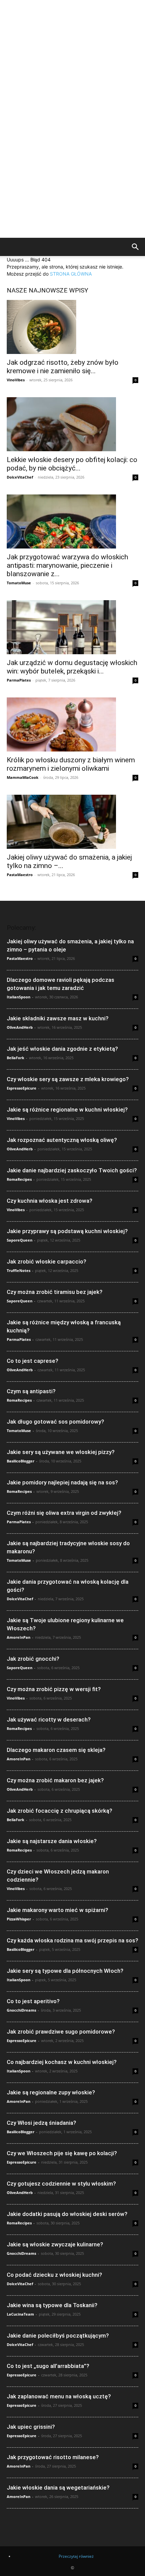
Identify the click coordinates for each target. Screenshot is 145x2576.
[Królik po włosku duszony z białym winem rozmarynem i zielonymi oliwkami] (72, 724)
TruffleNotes (19, 1270)
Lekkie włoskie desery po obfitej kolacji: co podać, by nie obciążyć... (72, 464)
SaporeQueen (20, 1240)
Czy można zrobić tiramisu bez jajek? (55, 1292)
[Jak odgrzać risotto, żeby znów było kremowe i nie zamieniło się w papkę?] (72, 327)
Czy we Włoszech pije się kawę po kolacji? (62, 2153)
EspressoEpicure (22, 1088)
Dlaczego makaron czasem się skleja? (56, 1750)
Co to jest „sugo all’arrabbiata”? (48, 2366)
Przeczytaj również (76, 2556)
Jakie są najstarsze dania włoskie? (52, 1841)
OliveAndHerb (20, 1027)
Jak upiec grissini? (31, 2427)
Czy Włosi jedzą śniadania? (41, 2123)
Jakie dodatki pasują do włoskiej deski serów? (67, 2214)
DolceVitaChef (20, 477)
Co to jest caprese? (33, 1361)
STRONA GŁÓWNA (71, 274)
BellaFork (16, 1058)
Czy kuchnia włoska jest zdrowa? (50, 1201)
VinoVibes (16, 380)
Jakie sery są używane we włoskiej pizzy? (61, 1452)
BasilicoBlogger (21, 1461)
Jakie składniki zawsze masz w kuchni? (58, 1018)
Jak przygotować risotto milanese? (53, 2457)
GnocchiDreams (21, 2010)
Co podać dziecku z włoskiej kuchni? (54, 2275)
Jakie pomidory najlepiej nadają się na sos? (62, 1482)
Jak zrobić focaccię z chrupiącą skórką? (60, 1811)
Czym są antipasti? (31, 1391)
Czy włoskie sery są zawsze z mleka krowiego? (68, 1079)
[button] (136, 248)
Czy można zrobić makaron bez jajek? (55, 1780)
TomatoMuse (19, 583)
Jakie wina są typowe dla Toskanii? (52, 2305)
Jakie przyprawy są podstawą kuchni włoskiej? (67, 1231)
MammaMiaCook (23, 777)
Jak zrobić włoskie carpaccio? (47, 1261)
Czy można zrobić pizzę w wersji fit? (54, 1689)
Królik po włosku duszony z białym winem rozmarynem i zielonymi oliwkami (71, 764)
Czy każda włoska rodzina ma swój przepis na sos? (72, 1940)
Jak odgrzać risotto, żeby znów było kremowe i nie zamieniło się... (63, 367)
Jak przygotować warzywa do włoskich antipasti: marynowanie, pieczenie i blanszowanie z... (67, 565)
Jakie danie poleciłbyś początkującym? (58, 2336)
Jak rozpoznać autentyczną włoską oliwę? (62, 1140)
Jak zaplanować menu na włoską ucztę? (59, 2396)
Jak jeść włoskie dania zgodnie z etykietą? (62, 1049)
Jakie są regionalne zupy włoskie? (51, 2092)
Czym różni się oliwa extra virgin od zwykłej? (64, 1513)
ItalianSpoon (19, 997)
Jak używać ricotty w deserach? (49, 1719)
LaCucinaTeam (20, 2314)
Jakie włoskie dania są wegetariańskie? (58, 2488)
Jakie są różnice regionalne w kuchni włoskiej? (67, 1110)
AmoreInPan (19, 1637)
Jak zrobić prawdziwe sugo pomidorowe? (61, 2032)
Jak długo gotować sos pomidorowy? (55, 1422)
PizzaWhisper (19, 1919)
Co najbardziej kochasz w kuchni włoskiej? (62, 2062)
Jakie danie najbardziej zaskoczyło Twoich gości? (72, 1170)
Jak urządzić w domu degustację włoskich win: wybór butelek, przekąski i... (72, 667)
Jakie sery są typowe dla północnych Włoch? (65, 1971)
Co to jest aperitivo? (33, 2001)
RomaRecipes (19, 1179)
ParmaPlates (19, 680)
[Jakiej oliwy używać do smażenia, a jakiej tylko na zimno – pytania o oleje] (72, 822)
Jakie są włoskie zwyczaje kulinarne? (55, 2244)
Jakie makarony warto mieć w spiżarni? (57, 1910)
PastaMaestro (20, 875)
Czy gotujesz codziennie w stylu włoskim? (61, 2184)
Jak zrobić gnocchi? (33, 1659)
